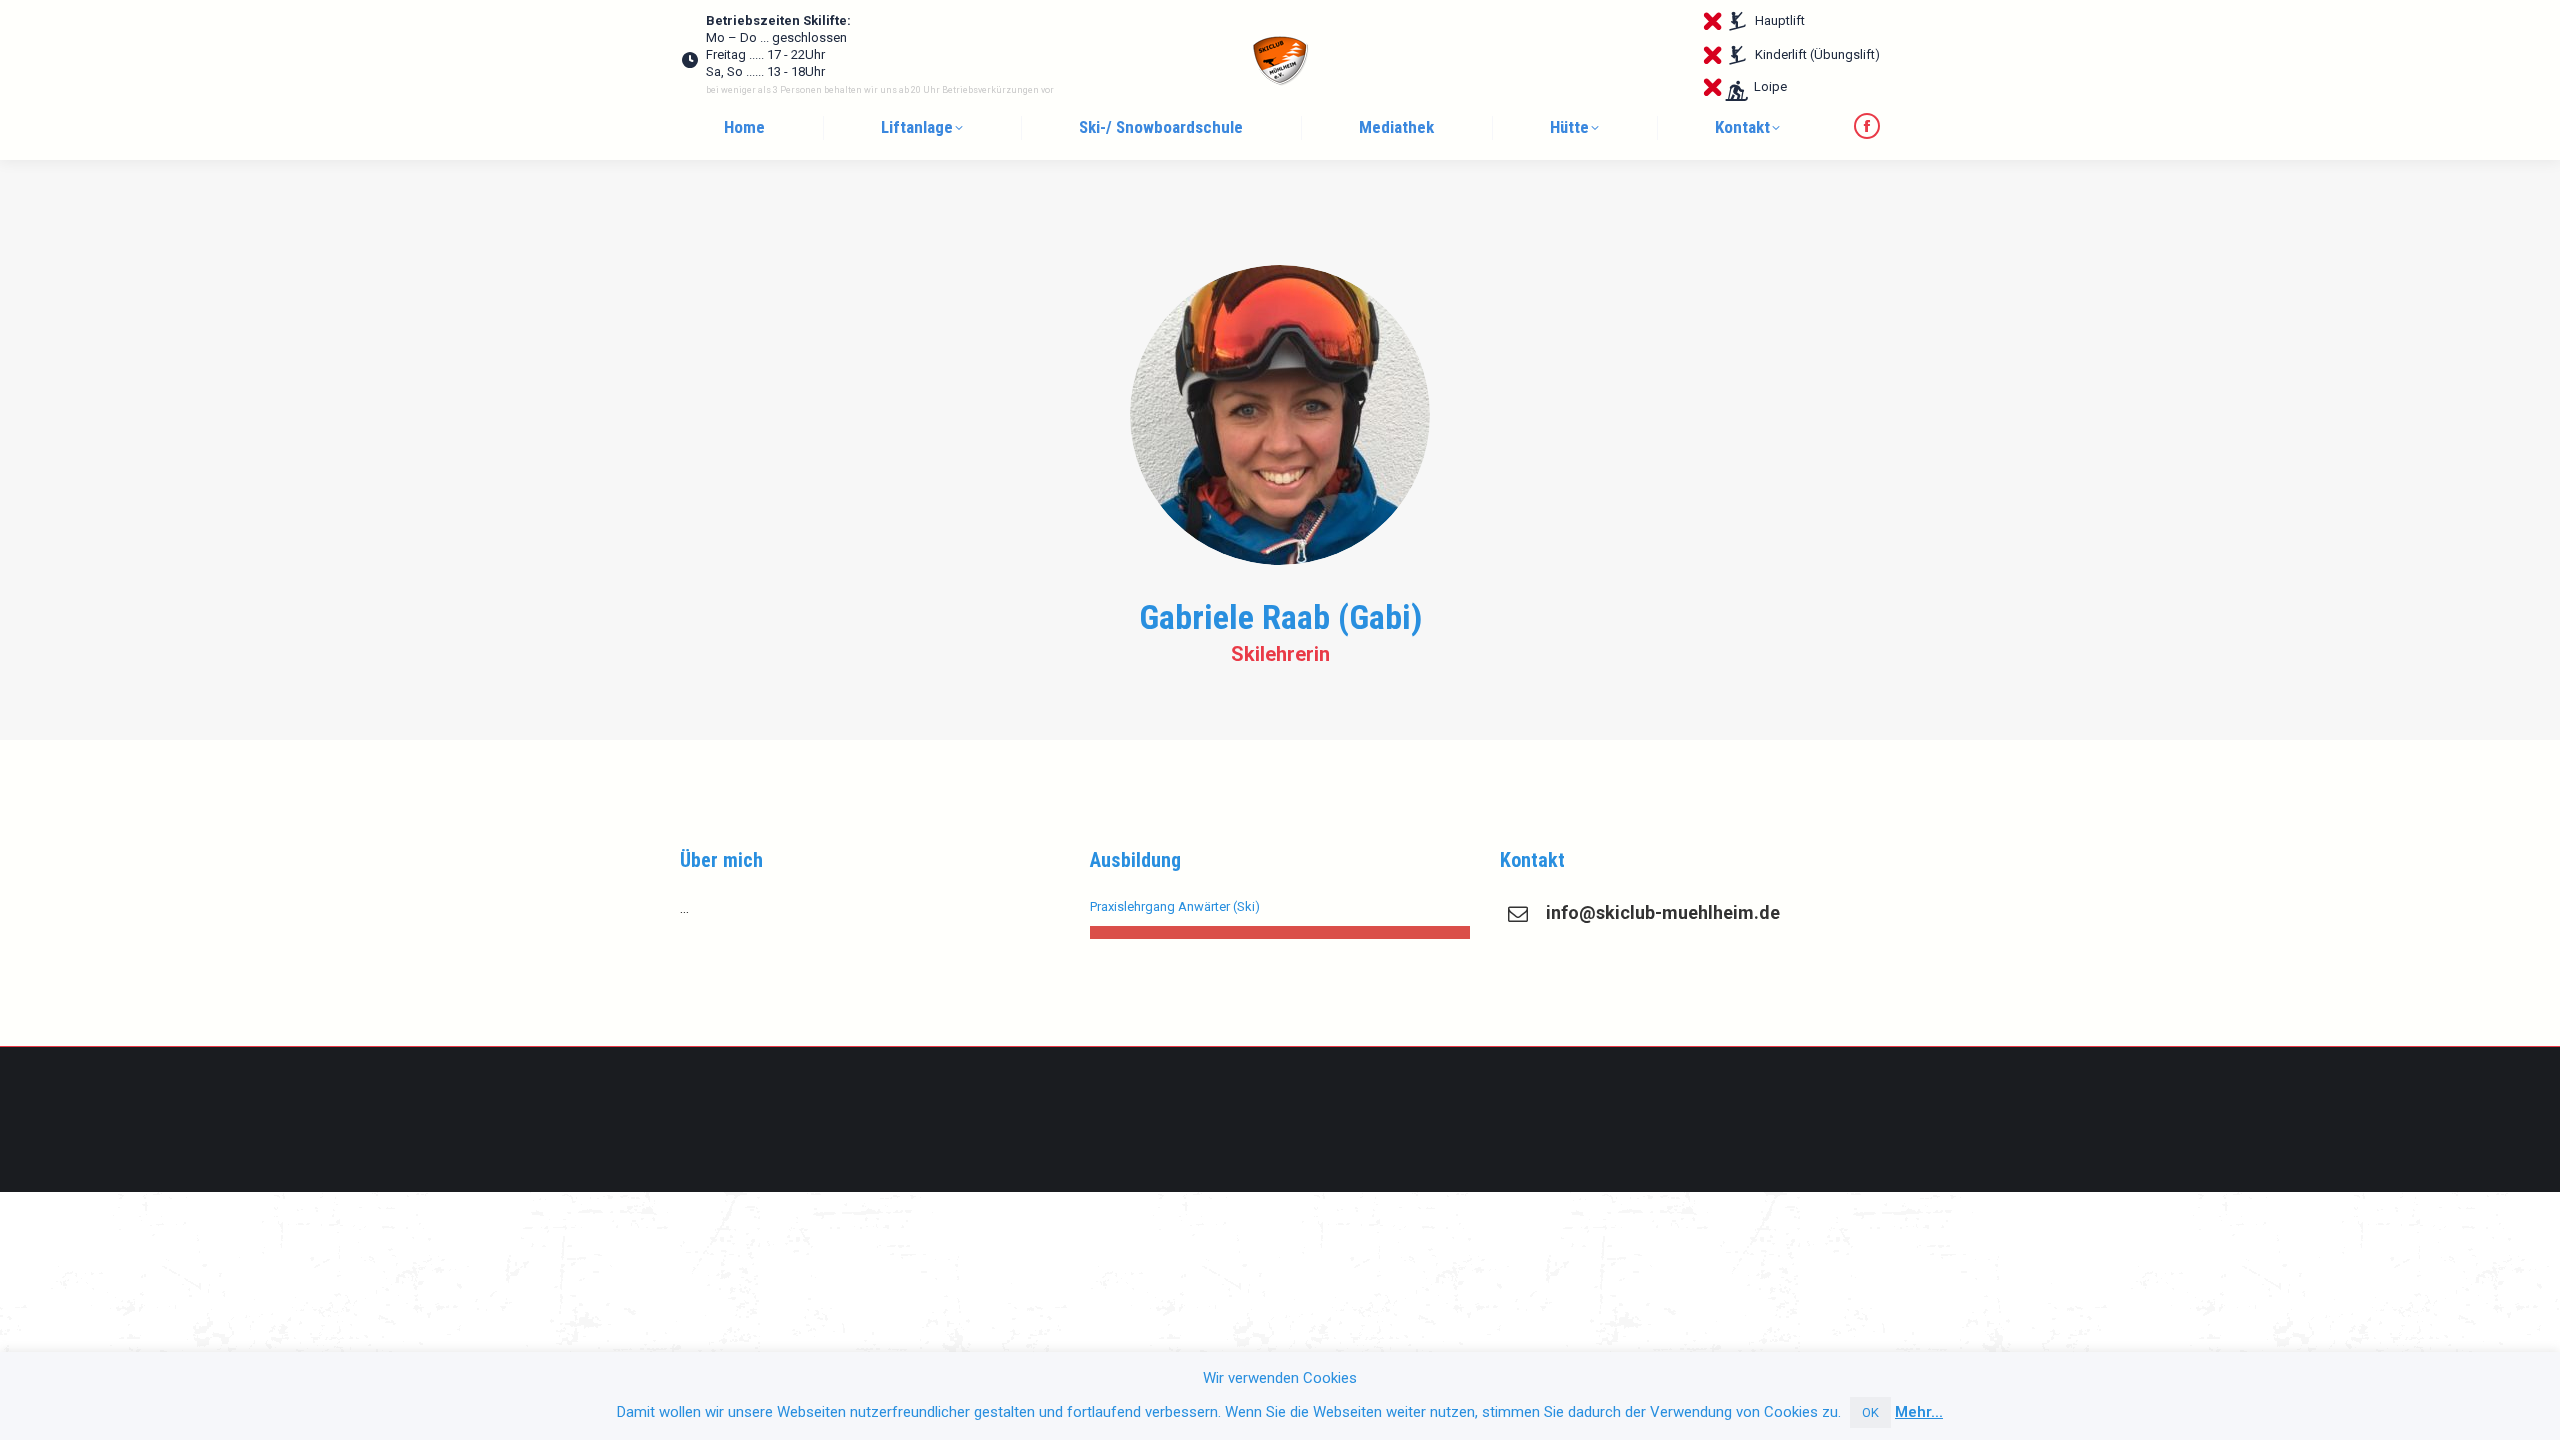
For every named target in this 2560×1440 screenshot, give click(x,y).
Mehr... (1919, 1412)
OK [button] (1870, 1412)
